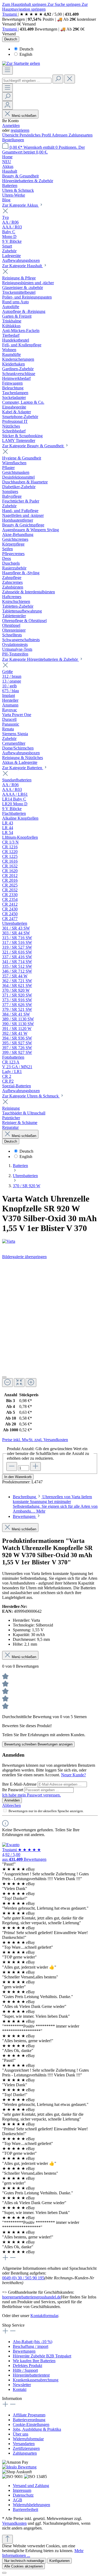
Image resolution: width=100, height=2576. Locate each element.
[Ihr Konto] (7, 105)
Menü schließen (24, 116)
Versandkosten (14, 2523)
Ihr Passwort (13, 1790)
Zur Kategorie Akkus (21, 205)
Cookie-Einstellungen (31, 2424)
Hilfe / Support (25, 2370)
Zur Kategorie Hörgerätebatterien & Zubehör (41, 659)
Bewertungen (24, 2351)
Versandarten (24, 2444)
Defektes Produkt (27, 2366)
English (26, 54)
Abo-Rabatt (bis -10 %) (33, 2342)
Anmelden (11, 125)
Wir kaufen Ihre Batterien (34, 2361)
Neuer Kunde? (73, 1775)
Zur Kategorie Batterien (23, 768)
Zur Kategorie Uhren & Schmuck (31, 1096)
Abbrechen (11, 1805)
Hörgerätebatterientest (31, 2375)
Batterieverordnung (29, 2420)
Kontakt (20, 2389)
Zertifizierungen (26, 2448)
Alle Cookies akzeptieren (23, 2566)
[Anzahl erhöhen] (35, 1466)
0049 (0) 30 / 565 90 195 (23, 2278)
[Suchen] (58, 79)
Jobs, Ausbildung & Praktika (37, 2429)
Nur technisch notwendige (24, 2561)
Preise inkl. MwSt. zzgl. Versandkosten (35, 1440)
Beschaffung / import (31, 2346)
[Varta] (50, 1241)
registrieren (20, 130)
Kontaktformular (44, 2316)
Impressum (22, 2490)
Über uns (21, 2434)
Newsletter (22, 2385)
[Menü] (7, 70)
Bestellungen (13, 140)
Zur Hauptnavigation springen (45, 7)
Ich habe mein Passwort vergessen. (31, 1795)
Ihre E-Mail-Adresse (20, 1784)
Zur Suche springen (65, 4)
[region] (50, 1325)
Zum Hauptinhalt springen (25, 4)
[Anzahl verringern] (12, 1466)
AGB (17, 2500)
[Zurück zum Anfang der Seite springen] (7, 2539)
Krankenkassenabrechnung (36, 2380)
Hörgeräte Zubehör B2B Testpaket (42, 2356)
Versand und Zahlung (31, 2486)
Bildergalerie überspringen (24, 1257)
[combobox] (27, 81)
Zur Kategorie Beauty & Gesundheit (33, 446)
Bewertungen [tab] (25, 1516)
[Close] (4, 1377)
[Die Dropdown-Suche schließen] (70, 79)
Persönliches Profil (36, 135)
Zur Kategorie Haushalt (23, 266)
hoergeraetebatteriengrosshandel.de (32, 2297)
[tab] (55, 1504)
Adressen (60, 135)
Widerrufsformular (28, 2439)
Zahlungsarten (81, 135)
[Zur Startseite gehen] (21, 63)
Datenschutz (23, 2495)
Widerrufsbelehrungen (31, 2505)
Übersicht (11, 135)
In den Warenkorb (18, 1477)
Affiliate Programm (29, 2415)
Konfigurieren (59, 2561)
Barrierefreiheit (25, 2509)
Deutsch (26, 49)
